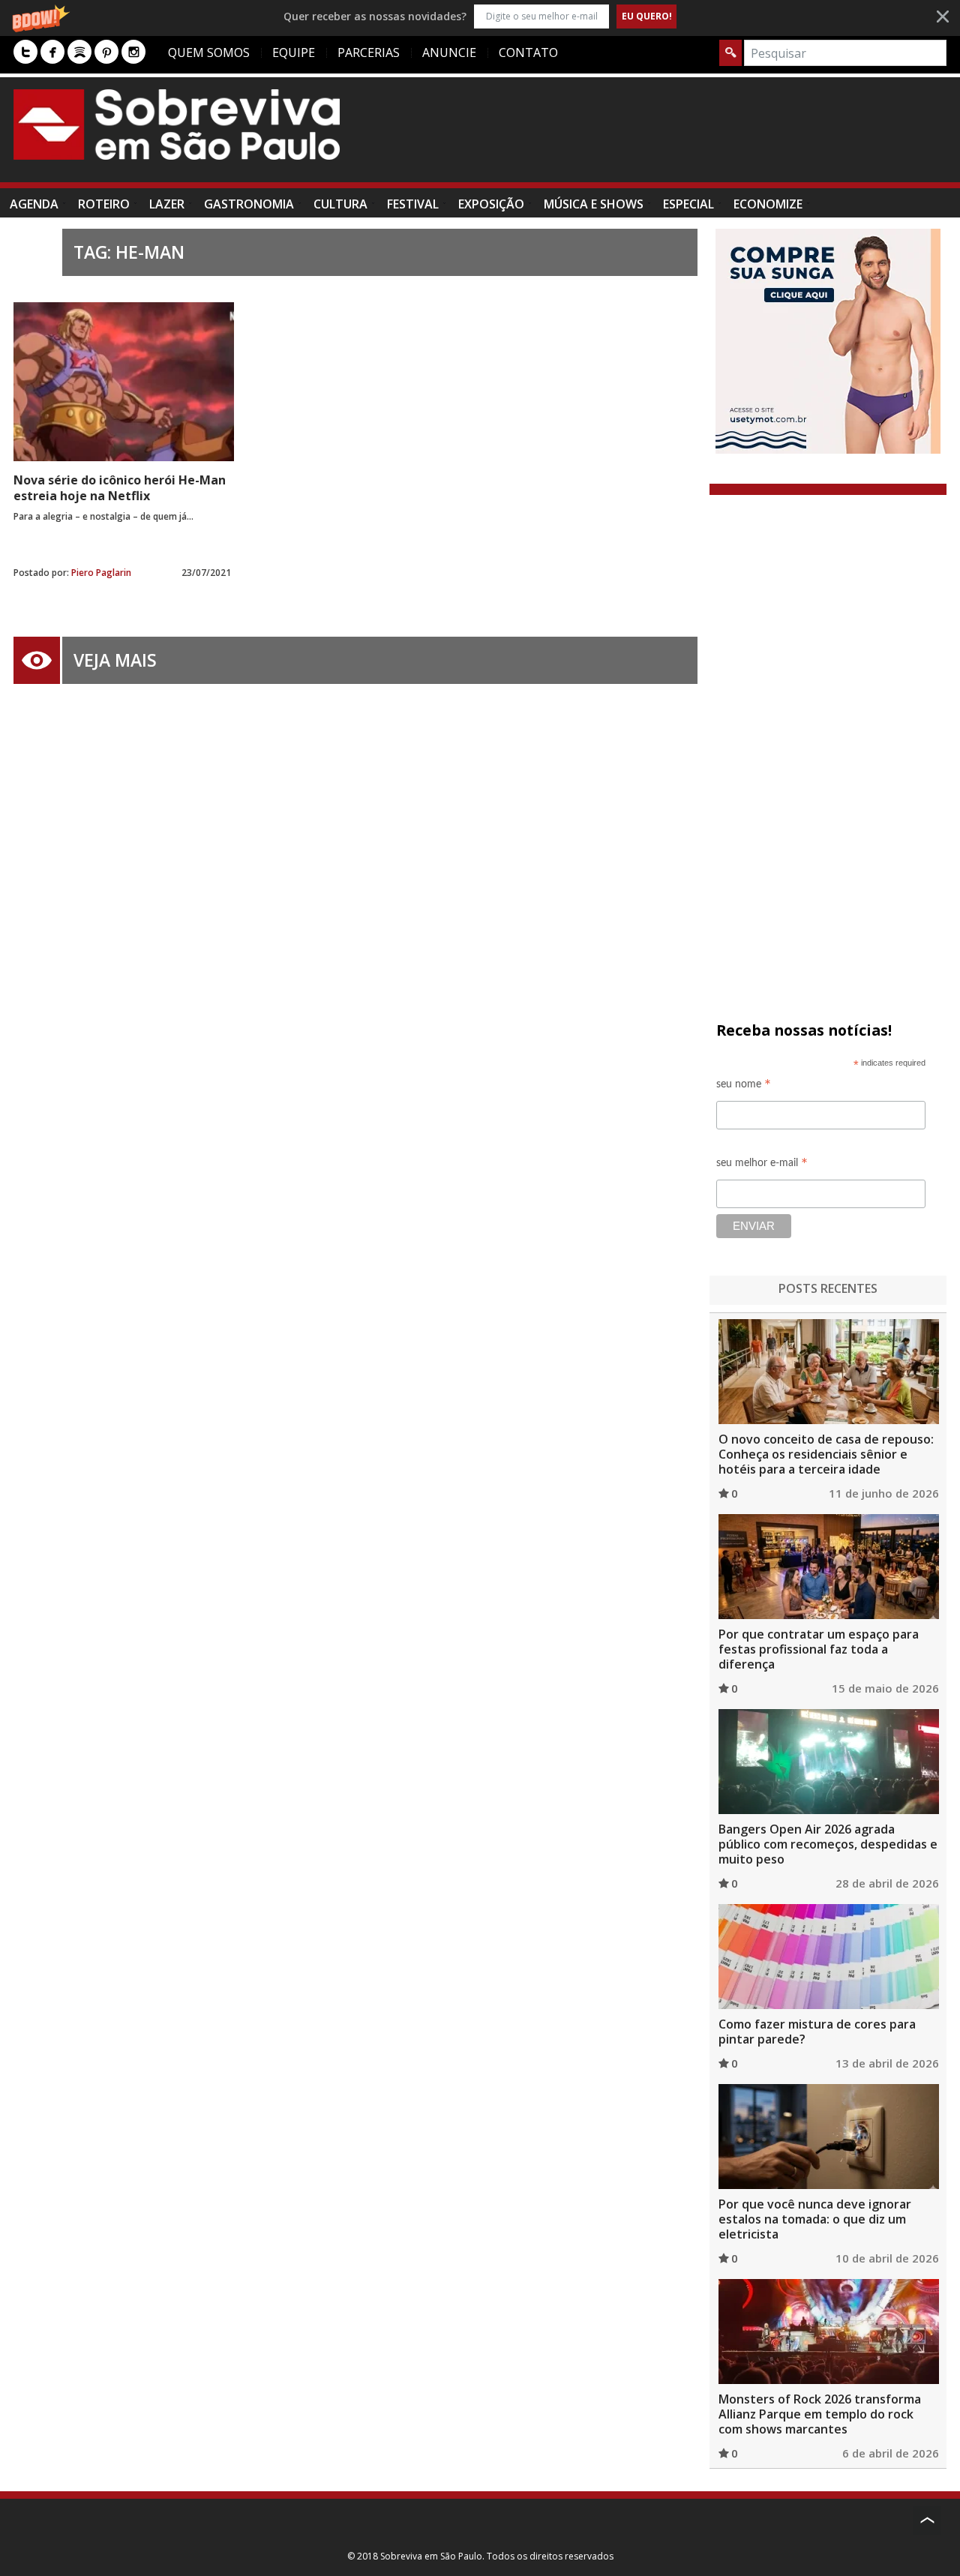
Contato (528, 52)
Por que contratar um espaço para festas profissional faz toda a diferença (819, 1649)
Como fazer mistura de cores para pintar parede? (817, 2032)
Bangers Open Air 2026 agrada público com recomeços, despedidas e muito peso (828, 1844)
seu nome (744, 1086)
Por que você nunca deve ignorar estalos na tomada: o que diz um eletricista (815, 2219)
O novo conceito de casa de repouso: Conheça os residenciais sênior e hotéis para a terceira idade (826, 1454)
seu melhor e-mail (762, 1165)
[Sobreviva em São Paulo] (177, 124)
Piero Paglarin (101, 573)
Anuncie (449, 52)
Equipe (294, 52)
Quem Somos (209, 52)
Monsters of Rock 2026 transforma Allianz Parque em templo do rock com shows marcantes (820, 2414)
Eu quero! (647, 16)
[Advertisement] (673, 137)
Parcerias (369, 52)
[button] (480, 16)
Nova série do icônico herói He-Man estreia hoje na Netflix (120, 488)
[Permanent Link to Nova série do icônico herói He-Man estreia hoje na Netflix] (124, 382)
